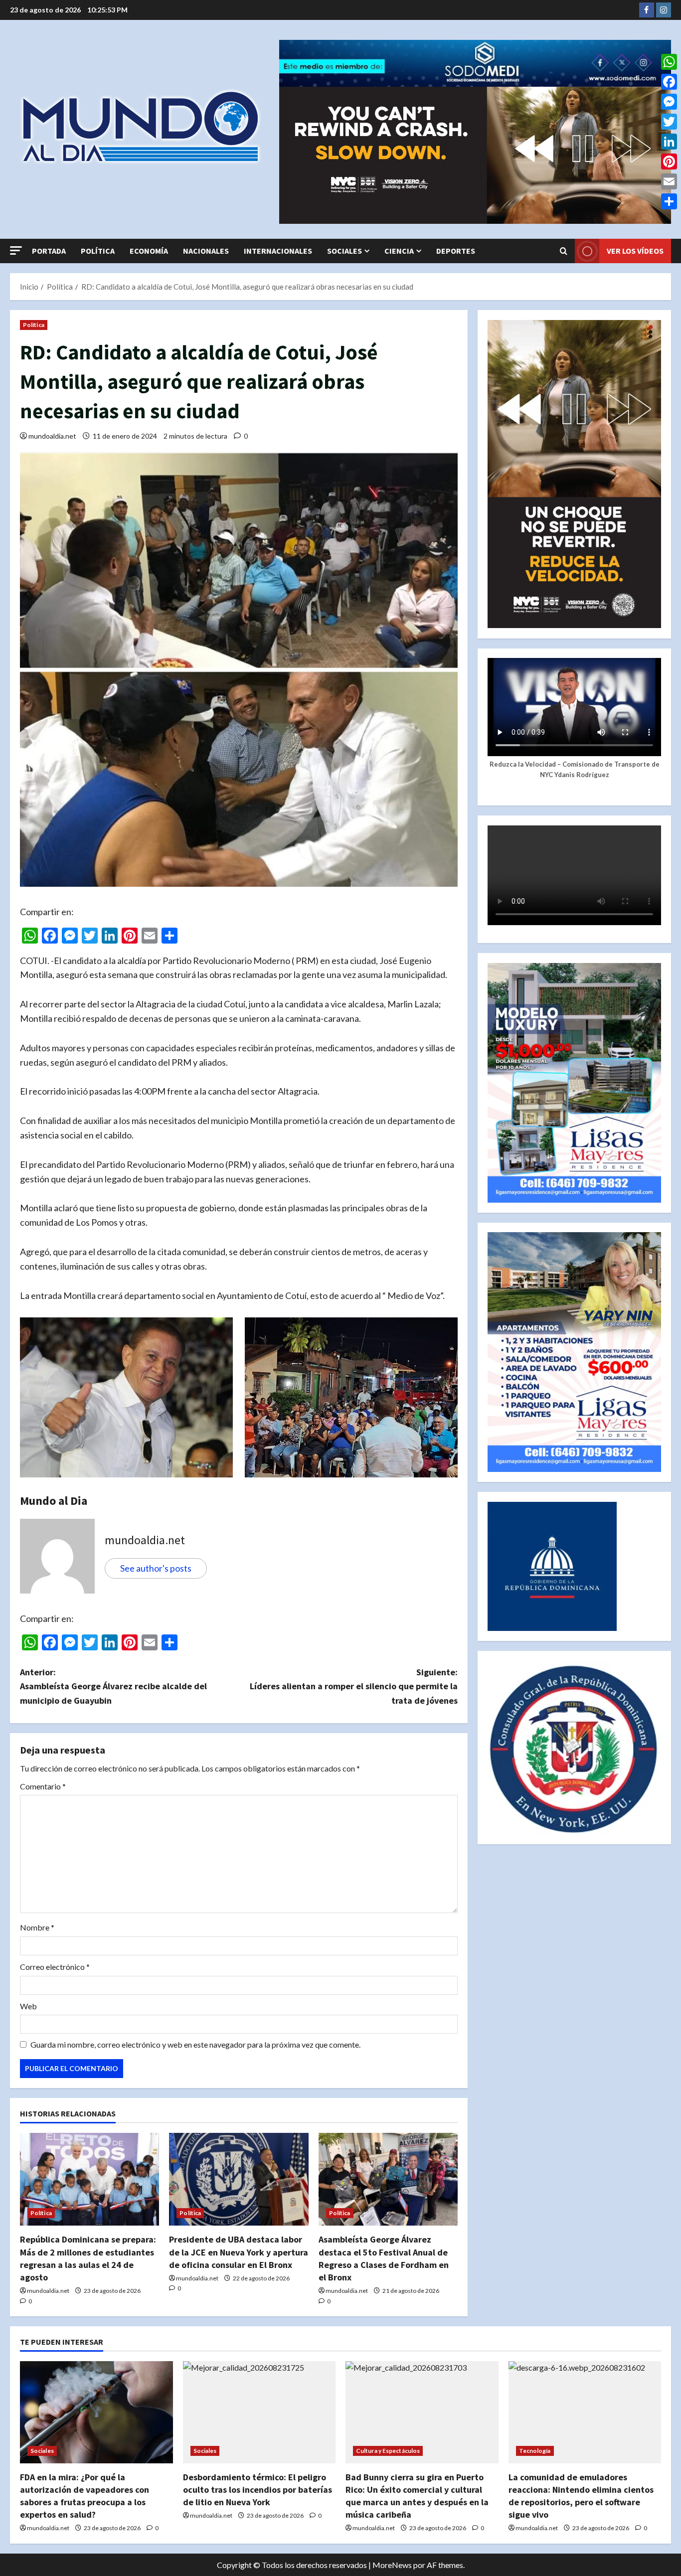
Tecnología (535, 2451)
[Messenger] (669, 102)
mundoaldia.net (52, 436)
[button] (16, 250)
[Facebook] (669, 82)
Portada (49, 251)
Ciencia (399, 251)
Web (28, 2006)
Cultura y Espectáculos (388, 2451)
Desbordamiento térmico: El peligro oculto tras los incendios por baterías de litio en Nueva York (257, 2490)
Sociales (344, 251)
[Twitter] (669, 122)
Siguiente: (354, 1687)
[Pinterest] (669, 161)
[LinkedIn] (669, 142)
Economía (149, 251)
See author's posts (156, 1568)
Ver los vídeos (635, 251)
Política (98, 251)
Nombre (37, 1927)
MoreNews (392, 2565)
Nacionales (206, 251)
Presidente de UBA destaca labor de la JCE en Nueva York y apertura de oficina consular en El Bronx (239, 2252)
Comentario (43, 1786)
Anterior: (113, 1687)
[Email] (669, 181)
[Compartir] (669, 201)
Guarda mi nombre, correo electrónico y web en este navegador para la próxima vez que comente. (195, 2044)
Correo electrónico (55, 1967)
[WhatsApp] (669, 62)
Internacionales (278, 251)
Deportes (456, 251)
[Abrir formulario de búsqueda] (564, 251)
